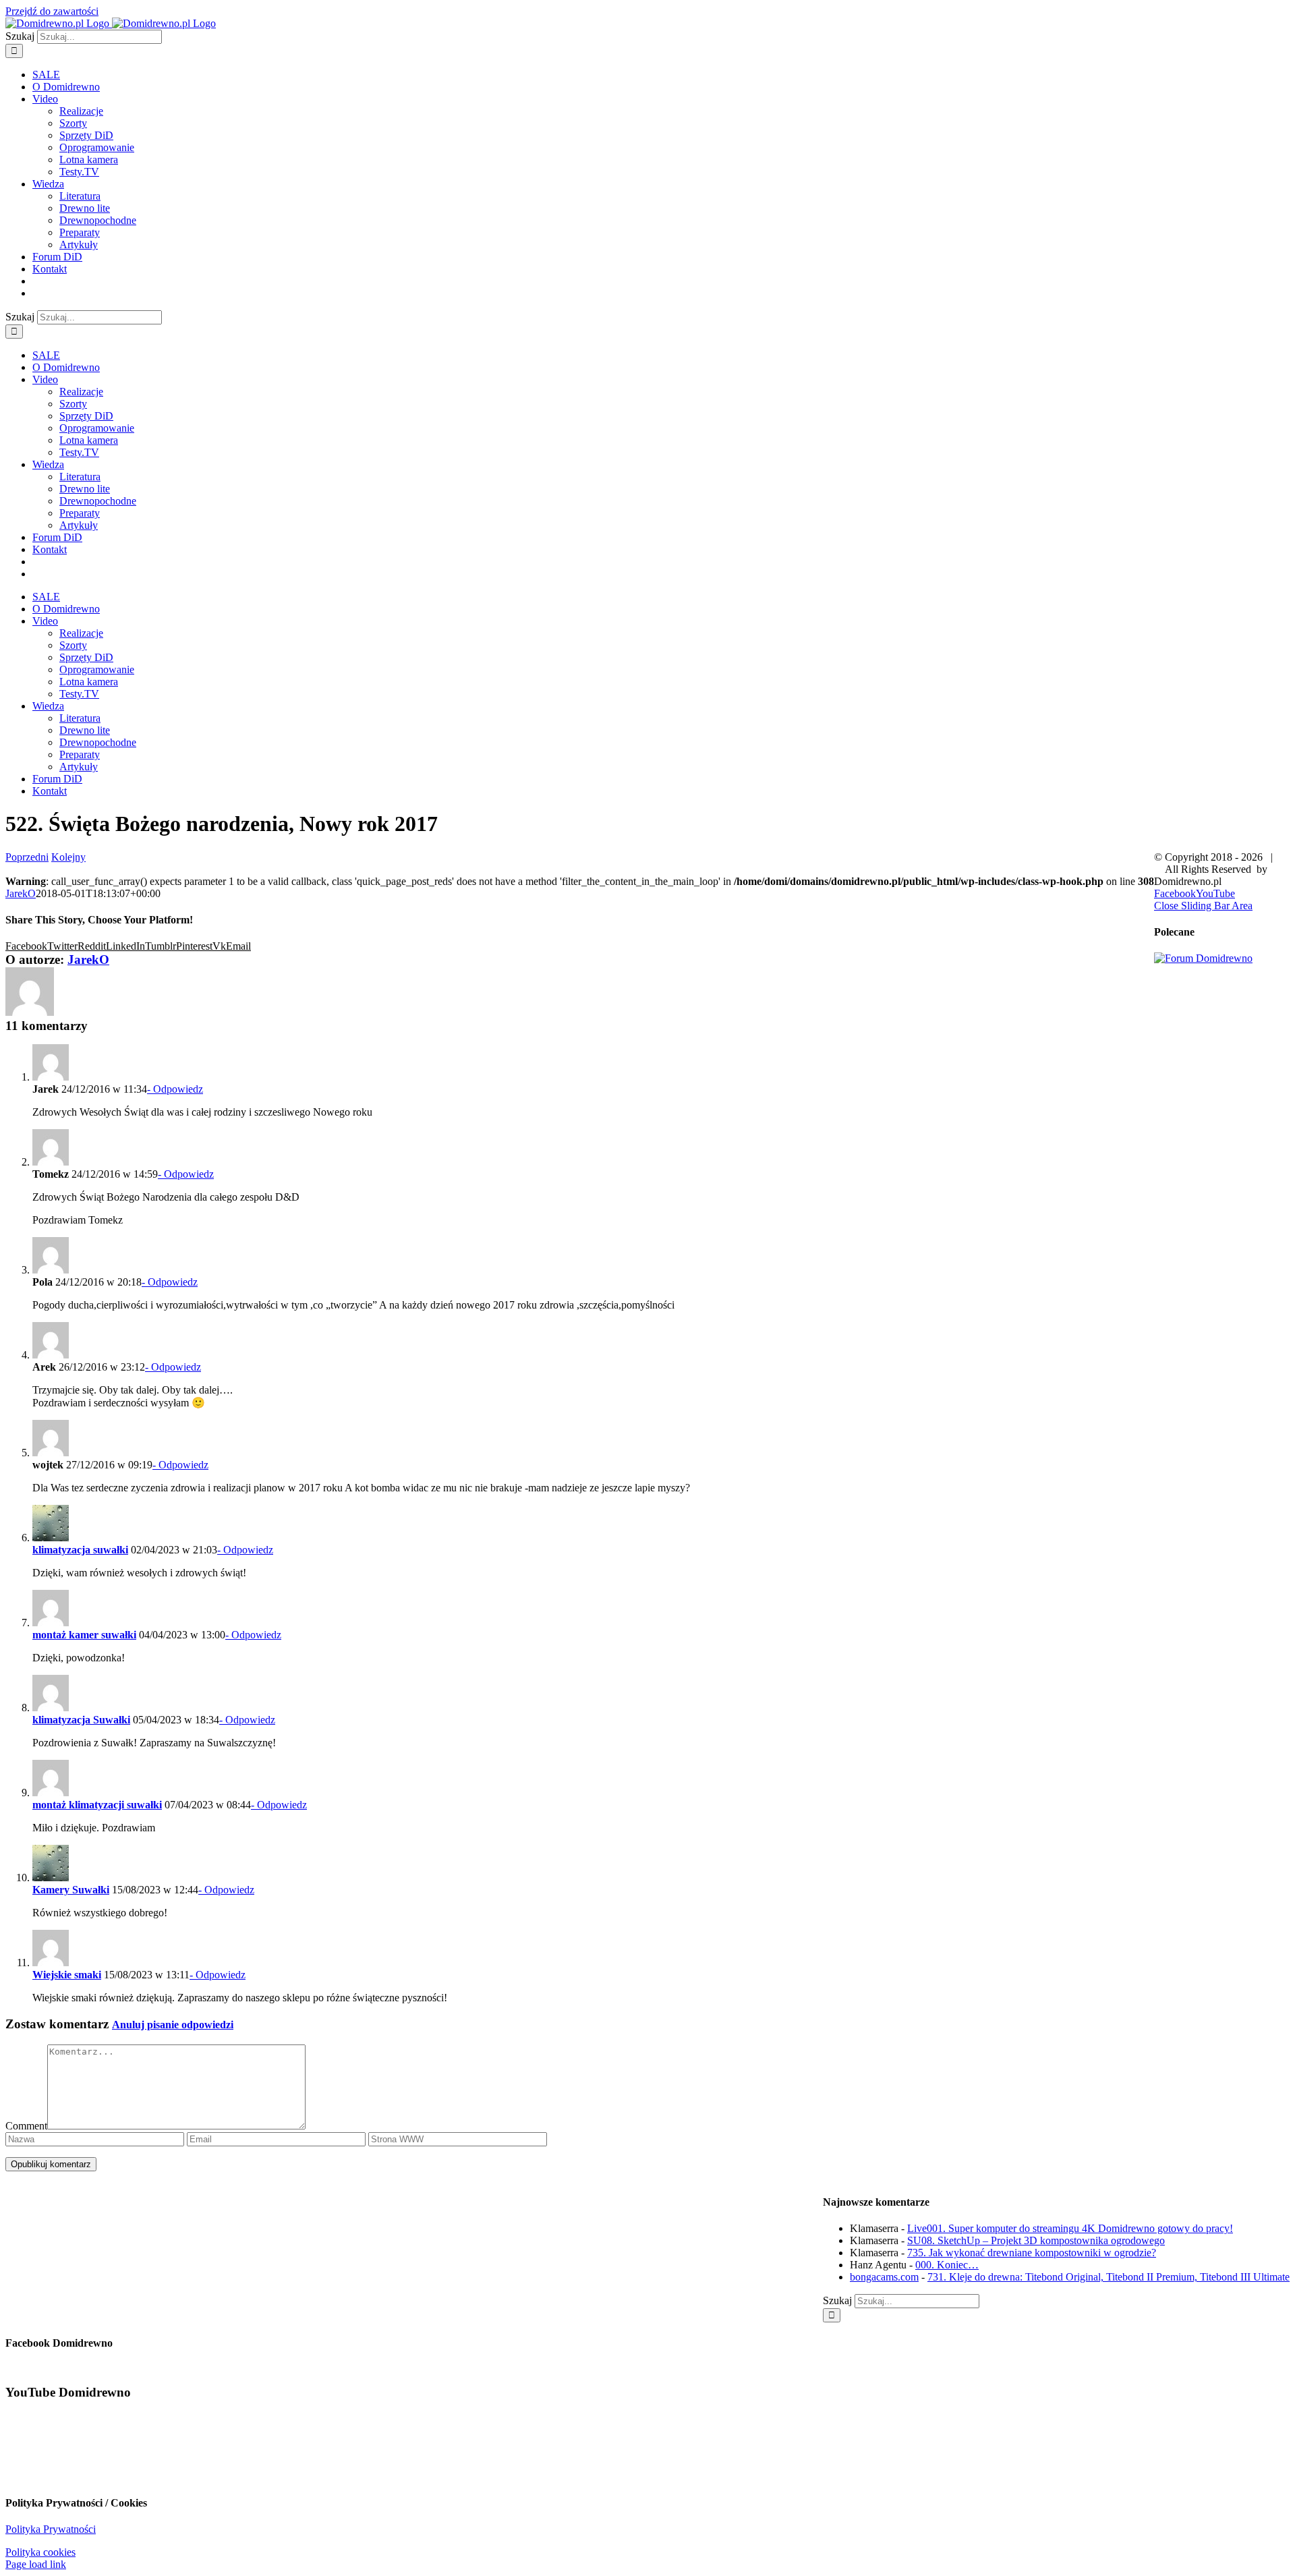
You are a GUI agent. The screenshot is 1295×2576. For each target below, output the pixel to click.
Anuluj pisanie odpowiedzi (173, 2025)
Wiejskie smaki (67, 1975)
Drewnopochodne (98, 220)
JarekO (21, 893)
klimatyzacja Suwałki (81, 1720)
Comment (26, 2126)
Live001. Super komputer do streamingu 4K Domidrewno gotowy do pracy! (1070, 2228)
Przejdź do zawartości (52, 11)
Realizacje (81, 111)
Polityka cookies (40, 2552)
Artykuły (79, 245)
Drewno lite (85, 208)
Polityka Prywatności (51, 2529)
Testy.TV (79, 172)
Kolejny (68, 857)
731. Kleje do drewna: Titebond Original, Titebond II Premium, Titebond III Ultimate (1109, 2277)
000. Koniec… (947, 2265)
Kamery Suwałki (71, 1890)
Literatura (80, 196)
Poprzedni (27, 857)
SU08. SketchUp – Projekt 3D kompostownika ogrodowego (1036, 2240)
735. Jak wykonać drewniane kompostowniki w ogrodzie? (1032, 2253)
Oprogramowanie (97, 147)
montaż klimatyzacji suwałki (97, 1805)
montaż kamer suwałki (84, 1635)
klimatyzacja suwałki (80, 1550)
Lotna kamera (89, 160)
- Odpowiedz (175, 1089)
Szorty (73, 123)
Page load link (36, 2564)
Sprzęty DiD (86, 135)
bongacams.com (884, 2277)
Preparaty (80, 232)
